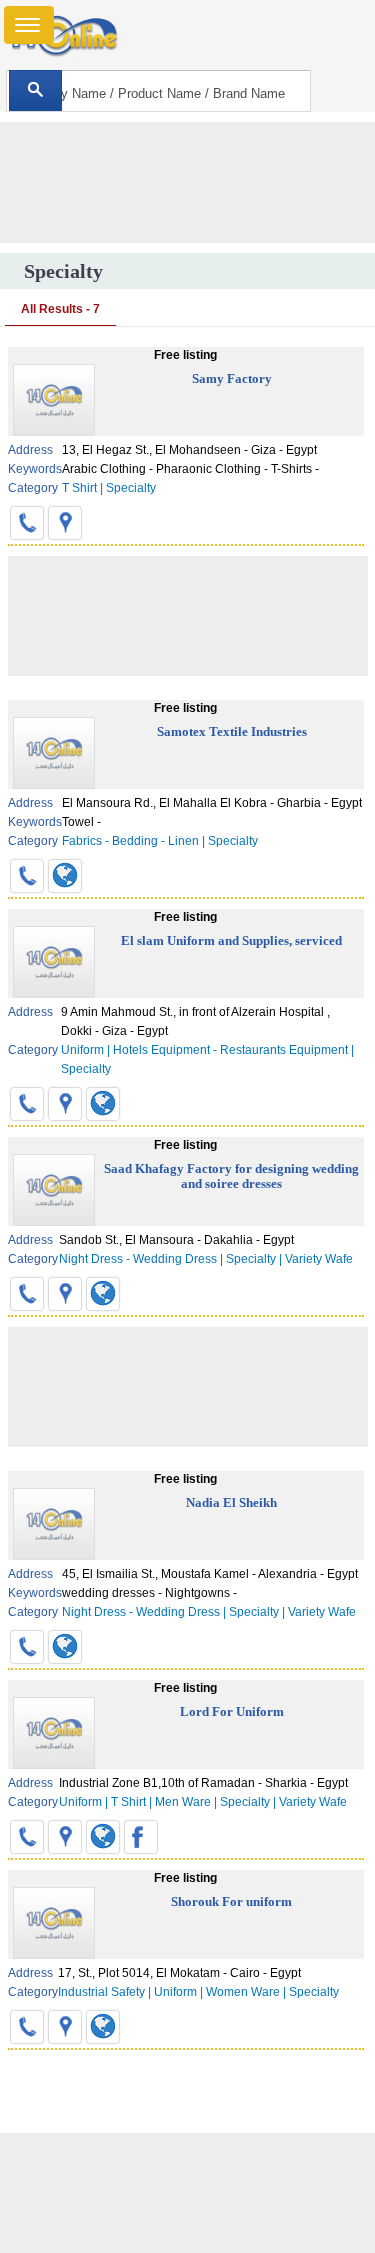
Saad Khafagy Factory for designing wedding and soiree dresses (231, 1176)
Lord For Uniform (232, 1711)
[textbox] (158, 91)
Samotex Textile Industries (232, 731)
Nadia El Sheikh (231, 1502)
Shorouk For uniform (231, 1901)
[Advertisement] (188, 2193)
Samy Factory (232, 378)
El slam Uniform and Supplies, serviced (231, 940)
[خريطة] (65, 523)
